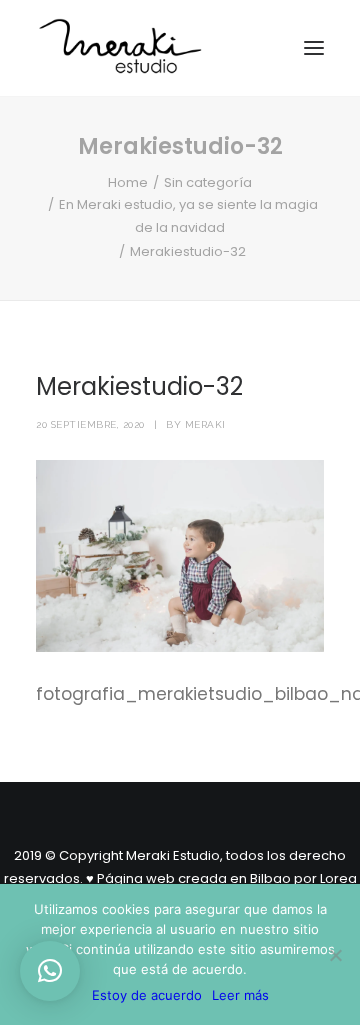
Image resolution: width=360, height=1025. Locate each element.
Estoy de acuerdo (147, 995)
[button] (50, 971)
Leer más (240, 995)
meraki (205, 424)
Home (128, 182)
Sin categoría (208, 182)
